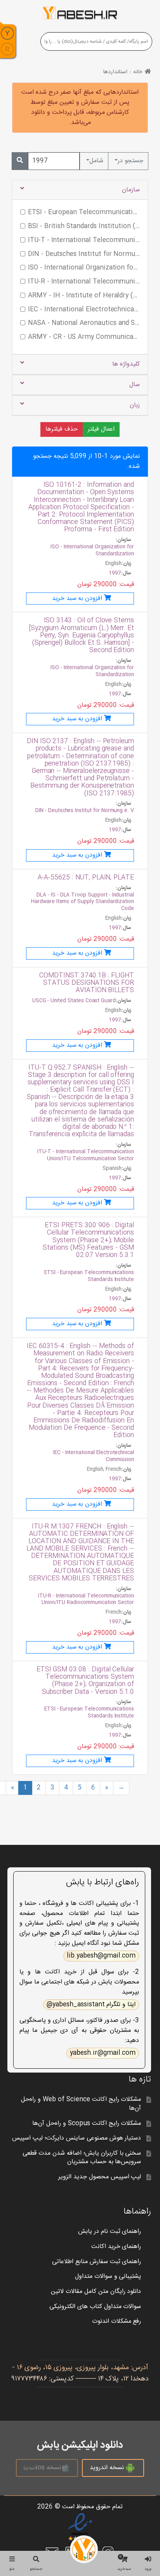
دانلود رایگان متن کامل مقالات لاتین (96, 2292)
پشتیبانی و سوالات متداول (108, 2276)
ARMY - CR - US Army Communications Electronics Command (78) (84, 337)
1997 (115, 573)
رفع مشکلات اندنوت (117, 2321)
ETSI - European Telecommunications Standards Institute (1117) (84, 213)
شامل (96, 161)
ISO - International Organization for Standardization (92, 550)
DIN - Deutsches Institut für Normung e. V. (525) (84, 254)
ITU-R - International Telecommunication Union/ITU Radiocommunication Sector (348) (84, 282)
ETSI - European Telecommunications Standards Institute (89, 1276)
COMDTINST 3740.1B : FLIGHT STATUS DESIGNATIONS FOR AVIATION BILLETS (87, 983)
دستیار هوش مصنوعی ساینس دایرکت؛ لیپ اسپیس (77, 2138)
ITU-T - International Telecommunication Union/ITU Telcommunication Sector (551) (84, 240)
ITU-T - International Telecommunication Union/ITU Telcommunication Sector (86, 1155)
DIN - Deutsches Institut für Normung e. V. (84, 811)
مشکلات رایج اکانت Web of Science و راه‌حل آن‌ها (81, 2104)
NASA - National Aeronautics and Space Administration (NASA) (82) (84, 323)
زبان (135, 405)
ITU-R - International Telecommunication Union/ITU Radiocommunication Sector (86, 1600)
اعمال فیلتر (101, 429)
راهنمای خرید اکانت (116, 2247)
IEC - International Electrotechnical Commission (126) (84, 310)
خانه (138, 72)
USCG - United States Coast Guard (74, 1001)
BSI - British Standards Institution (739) (84, 227)
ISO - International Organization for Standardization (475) (84, 268)
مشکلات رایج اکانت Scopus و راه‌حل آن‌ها (87, 2123)
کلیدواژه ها (126, 364)
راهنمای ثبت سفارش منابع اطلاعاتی (97, 2262)
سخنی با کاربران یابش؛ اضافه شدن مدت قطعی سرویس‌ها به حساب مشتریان (82, 2158)
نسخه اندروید (107, 2468)
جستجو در (130, 161)
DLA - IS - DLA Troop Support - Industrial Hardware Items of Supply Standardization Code (83, 902)
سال (135, 385)
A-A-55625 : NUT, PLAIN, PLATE (86, 878)
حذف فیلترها (62, 429)
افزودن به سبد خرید (77, 598)
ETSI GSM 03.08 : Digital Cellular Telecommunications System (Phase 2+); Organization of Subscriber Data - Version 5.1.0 (85, 1681)
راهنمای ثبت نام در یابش (110, 2232)
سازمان (131, 190)
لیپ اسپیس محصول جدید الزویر (100, 2177)
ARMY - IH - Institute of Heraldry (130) (84, 296)
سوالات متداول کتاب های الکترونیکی (95, 2307)
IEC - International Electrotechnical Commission (94, 1456)
